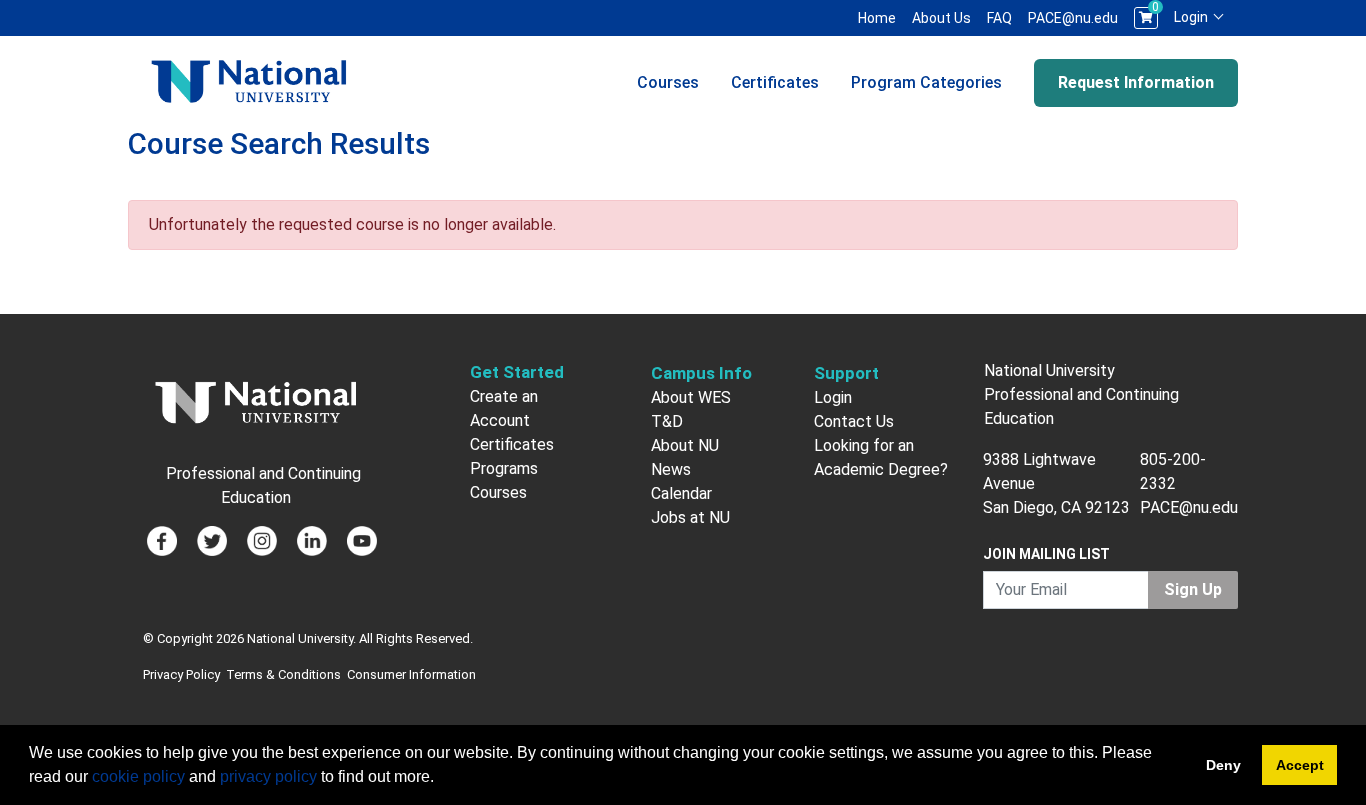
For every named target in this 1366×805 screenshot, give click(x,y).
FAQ (999, 18)
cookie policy (138, 776)
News (671, 469)
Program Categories (926, 82)
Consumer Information (411, 674)
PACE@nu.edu (1073, 18)
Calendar (681, 493)
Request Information (1136, 82)
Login (1192, 17)
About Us (941, 18)
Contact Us (854, 421)
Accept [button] (1300, 765)
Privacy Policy (181, 674)
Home (877, 18)
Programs (504, 468)
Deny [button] (1223, 765)
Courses (668, 82)
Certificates (775, 82)
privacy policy (268, 776)
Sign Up (1193, 589)
